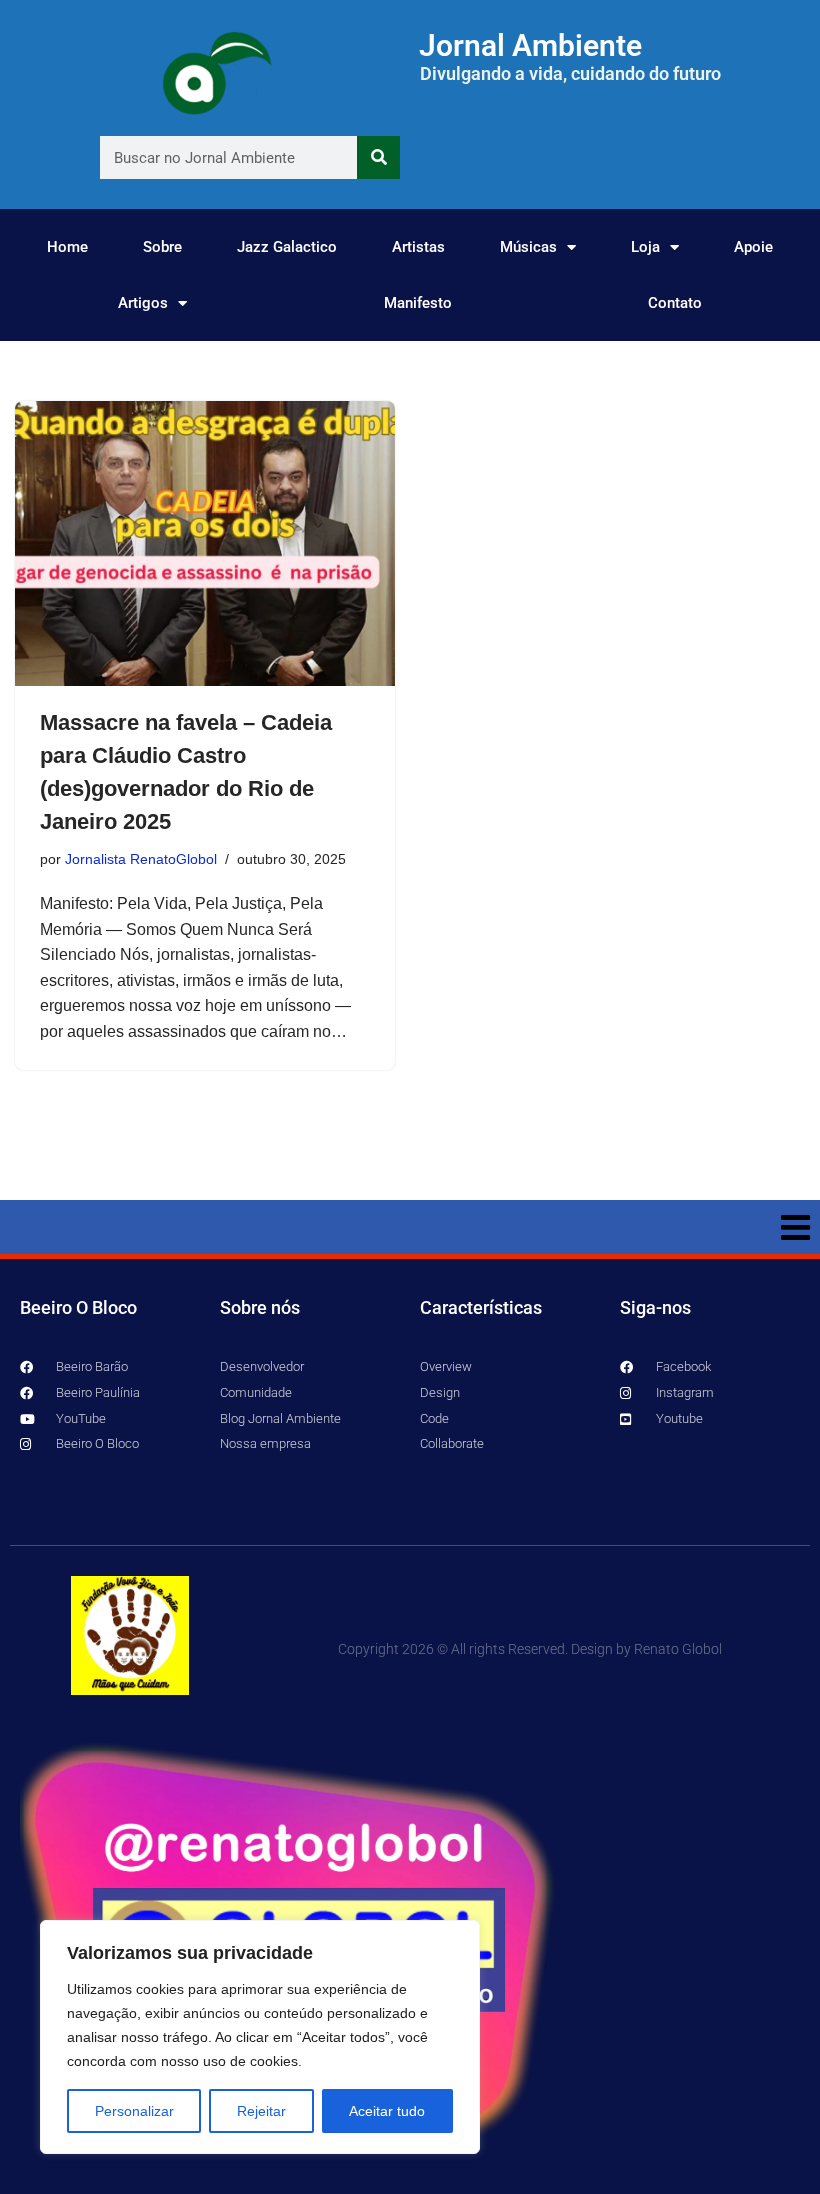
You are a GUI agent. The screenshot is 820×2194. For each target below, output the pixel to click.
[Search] (378, 157)
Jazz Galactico (287, 247)
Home (67, 247)
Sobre (162, 247)
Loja (645, 247)
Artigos (143, 303)
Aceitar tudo (387, 2111)
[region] (260, 2037)
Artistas (418, 247)
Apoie (753, 247)
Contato (675, 303)
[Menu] (410, 1227)
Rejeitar (261, 2111)
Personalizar (134, 2111)
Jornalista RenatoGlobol (141, 859)
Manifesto (418, 303)
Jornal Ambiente (530, 45)
